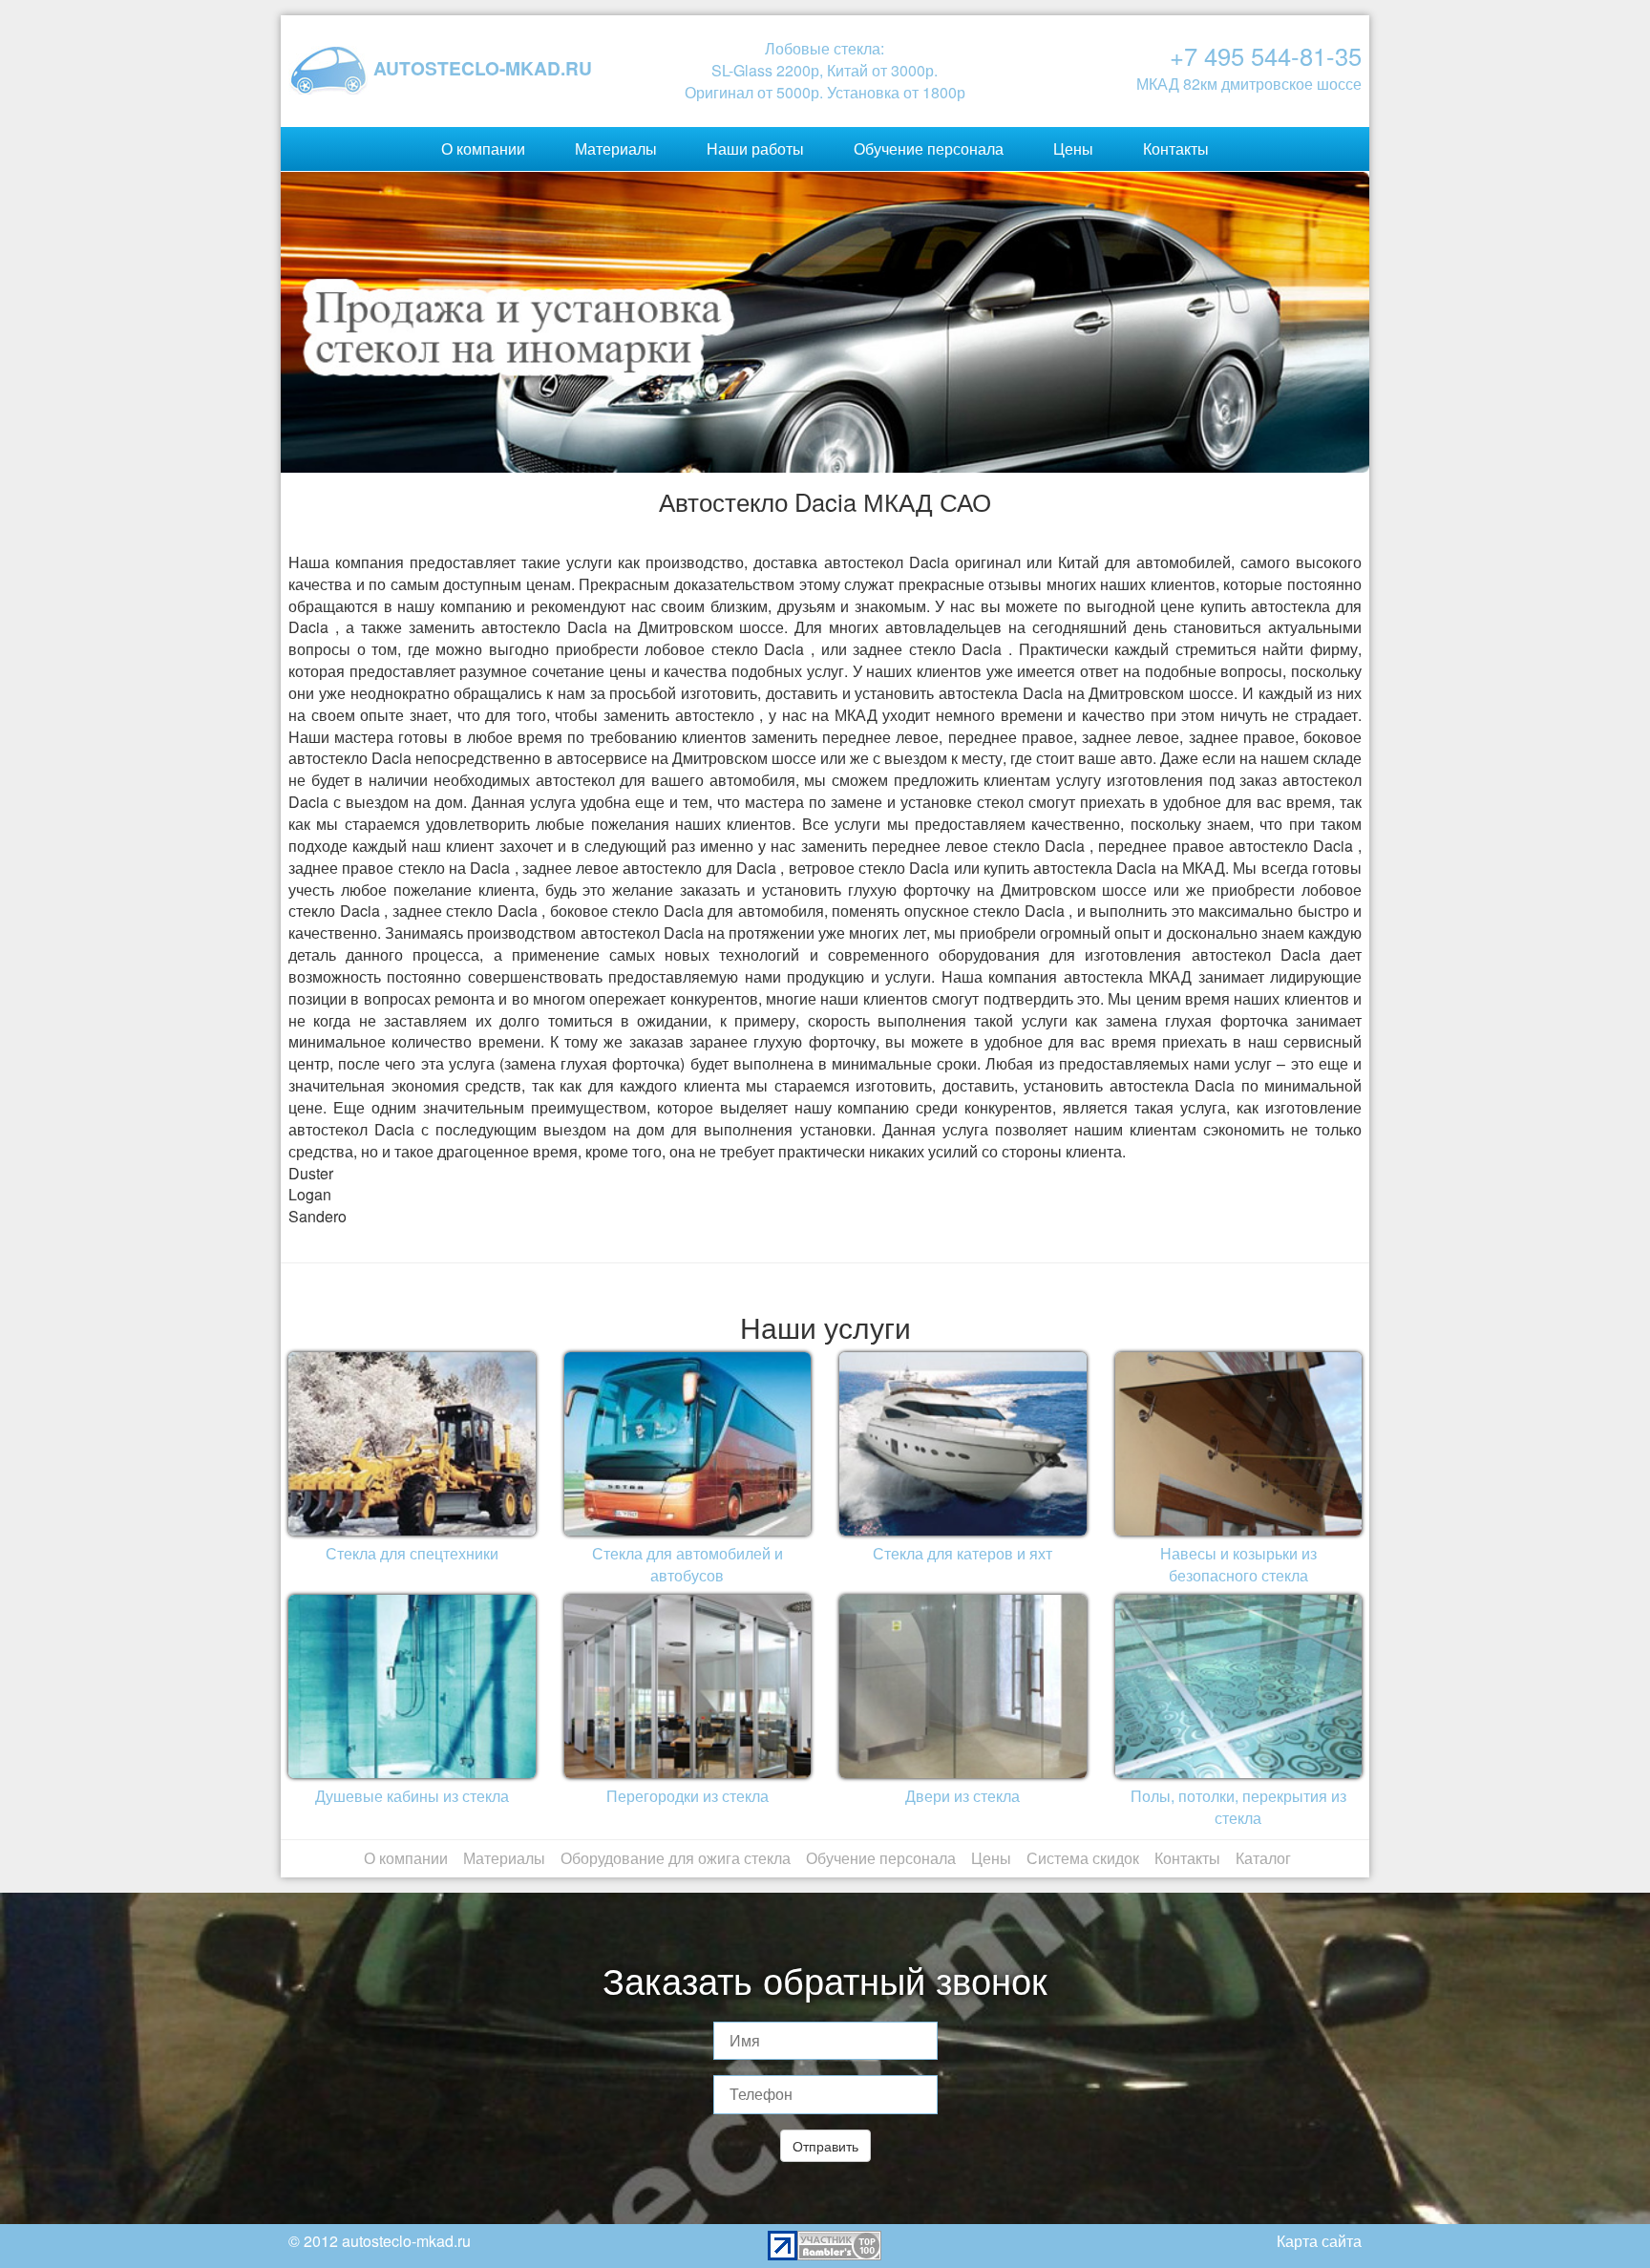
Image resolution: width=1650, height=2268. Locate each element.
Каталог (1263, 1858)
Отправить (825, 2146)
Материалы (616, 148)
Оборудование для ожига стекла (676, 1858)
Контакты (1176, 148)
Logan (310, 1194)
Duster (311, 1173)
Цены (1073, 148)
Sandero (317, 1216)
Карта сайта (1319, 2241)
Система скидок (1083, 1858)
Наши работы (755, 148)
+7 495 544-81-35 (1266, 55)
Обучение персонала (929, 148)
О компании (483, 148)
